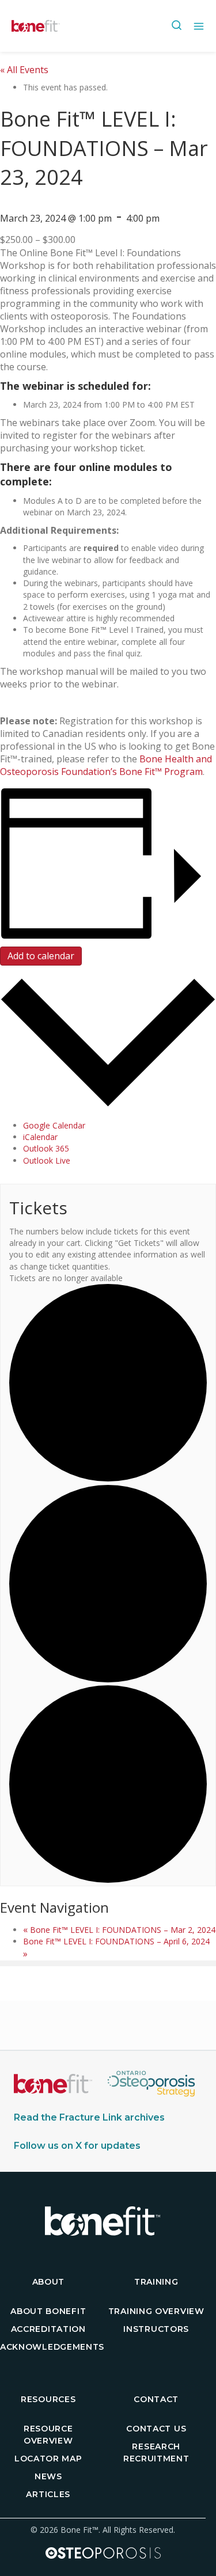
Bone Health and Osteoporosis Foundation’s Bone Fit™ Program (106, 765)
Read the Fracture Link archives (89, 2117)
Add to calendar (41, 956)
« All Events (24, 70)
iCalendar (40, 1137)
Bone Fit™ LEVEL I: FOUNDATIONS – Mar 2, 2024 (119, 1930)
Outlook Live (47, 1160)
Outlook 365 (46, 1148)
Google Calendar (54, 1125)
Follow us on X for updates (77, 2146)
